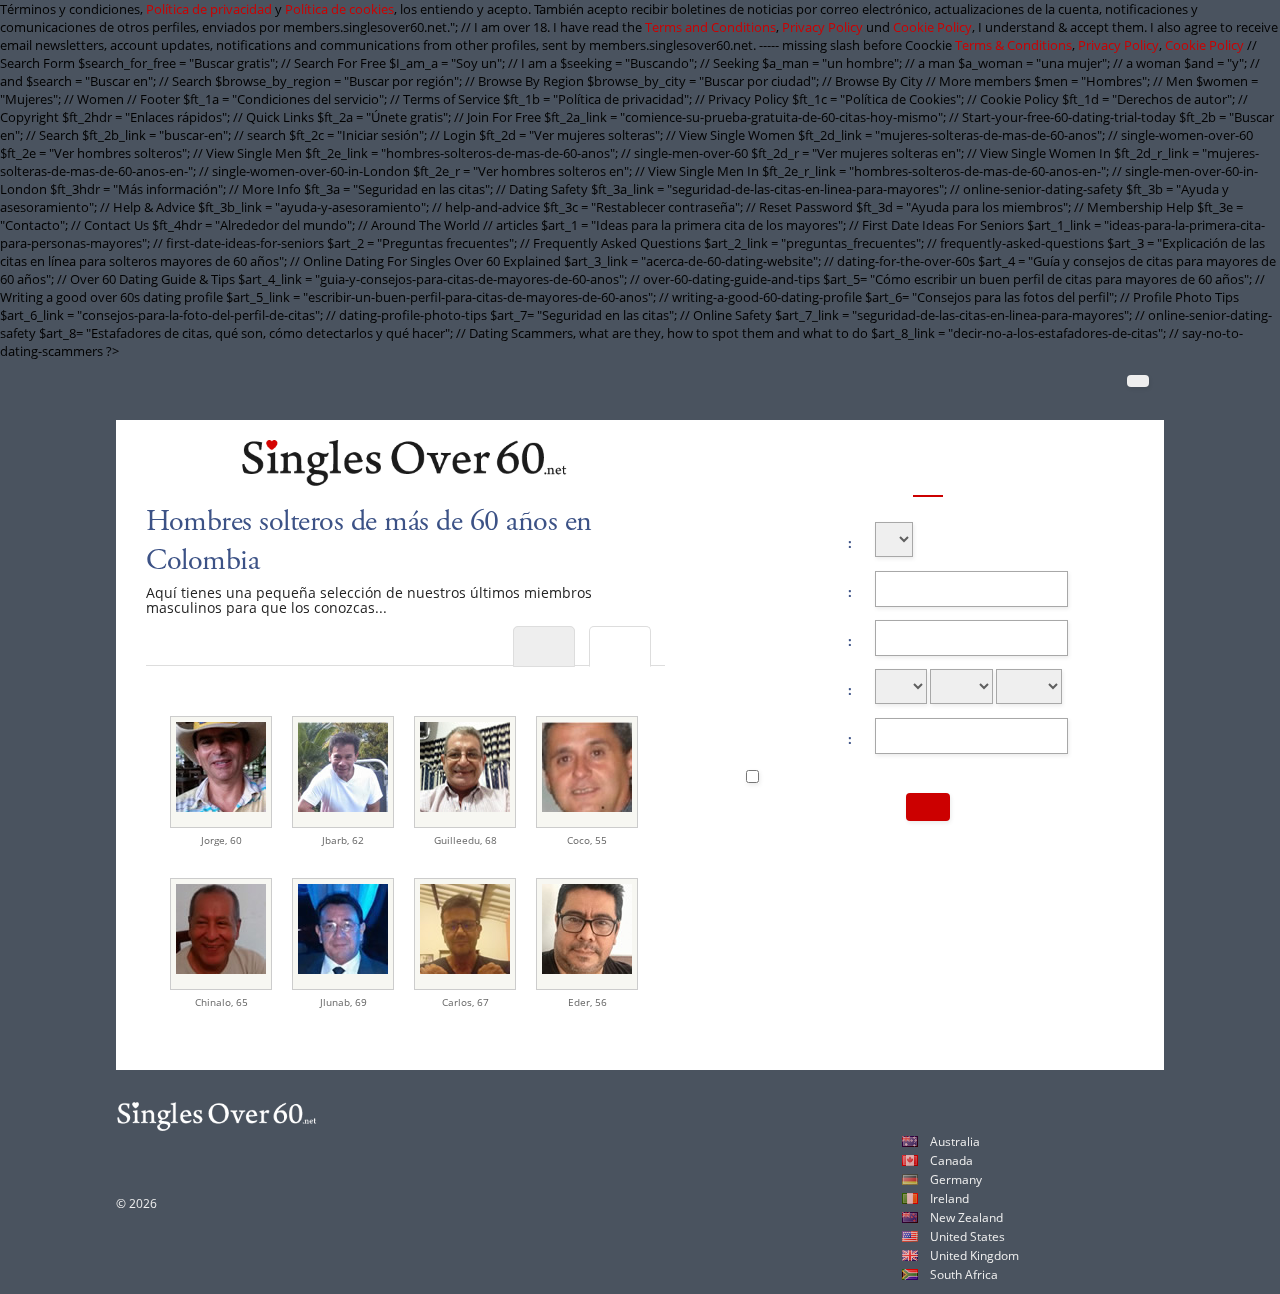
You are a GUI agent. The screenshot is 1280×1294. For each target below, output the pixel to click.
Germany (956, 1179)
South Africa (964, 1274)
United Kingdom (974, 1255)
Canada (951, 1160)
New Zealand (966, 1217)
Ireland (949, 1198)
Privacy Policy (822, 27)
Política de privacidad (209, 9)
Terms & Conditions (1013, 45)
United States (967, 1236)
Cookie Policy (932, 27)
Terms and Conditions (710, 27)
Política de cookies (339, 9)
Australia (955, 1141)
